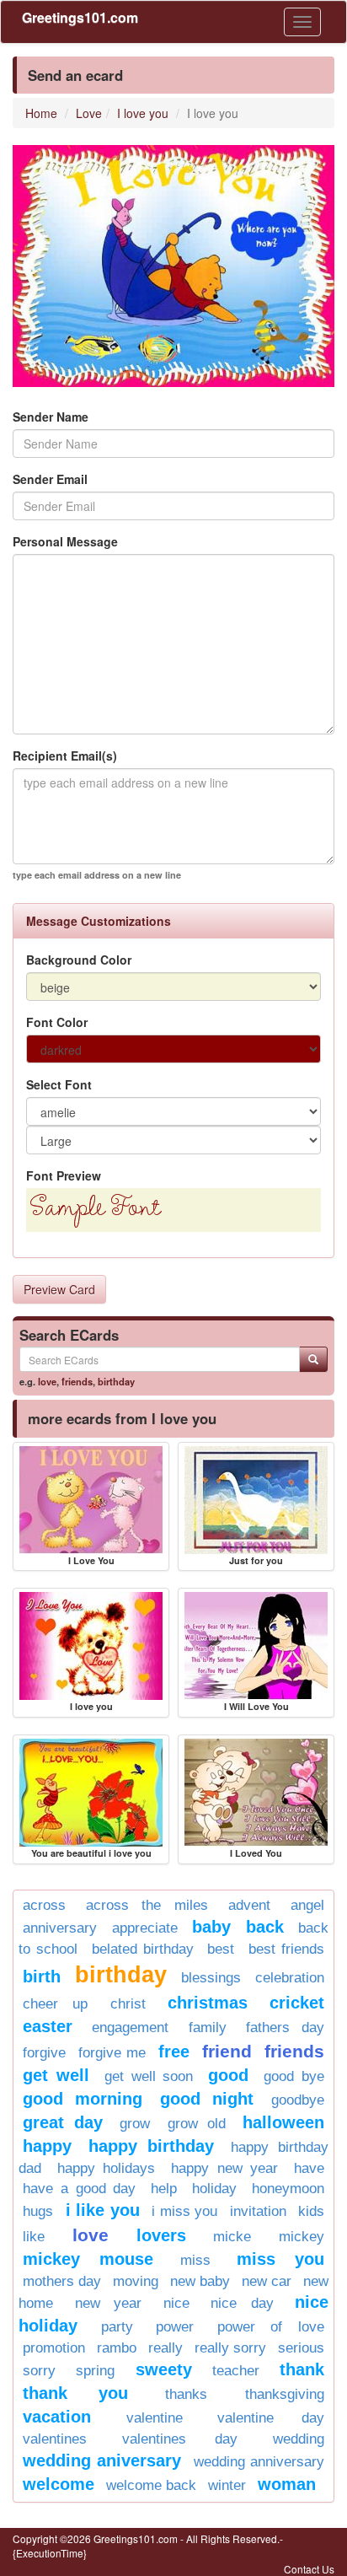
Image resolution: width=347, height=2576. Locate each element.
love (47, 1381)
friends (77, 1381)
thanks (186, 2394)
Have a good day (80, 2189)
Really (165, 2348)
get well (56, 2075)
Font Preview (64, 1175)
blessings (211, 1978)
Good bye (294, 2076)
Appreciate (145, 1928)
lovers (161, 2235)
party (117, 2327)
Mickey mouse (88, 2259)
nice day (242, 2303)
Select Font (59, 1084)
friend (227, 2051)
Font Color (57, 1022)
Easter (48, 2026)
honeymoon (288, 2189)
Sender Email (50, 479)
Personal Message (65, 541)
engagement (130, 2027)
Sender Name (51, 417)
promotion (54, 2348)
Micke (232, 2237)
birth (42, 1976)
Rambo (117, 2348)
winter (227, 2485)
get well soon (149, 2076)
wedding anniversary (259, 2462)
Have (309, 2168)
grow (135, 2124)
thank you (75, 2393)
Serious (301, 2348)
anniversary (60, 1928)
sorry (39, 2371)
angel (307, 1905)
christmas (208, 2003)
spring (95, 2371)
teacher (236, 2371)
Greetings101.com (80, 17)
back (265, 1927)
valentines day (179, 2439)
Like (34, 2237)
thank (302, 2369)
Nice (176, 2303)
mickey (302, 2237)
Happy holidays (107, 2168)
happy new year (224, 2168)
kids (311, 2211)
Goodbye (298, 2100)
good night (207, 2099)
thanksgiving (285, 2394)
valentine (155, 2418)
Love (89, 113)
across (44, 1905)
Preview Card (59, 1289)
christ (128, 2004)
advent (249, 1905)
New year (109, 2303)
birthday (116, 1381)
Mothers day (62, 2281)
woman (287, 2484)
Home (41, 113)
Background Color (79, 960)
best (221, 1949)
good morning (83, 2099)
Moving (136, 2281)
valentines (55, 2439)
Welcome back (151, 2485)
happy (47, 2146)
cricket (297, 2003)
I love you (143, 113)
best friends (286, 1949)
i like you (103, 2210)
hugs (38, 2211)
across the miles (147, 1905)
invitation (258, 2211)
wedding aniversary (102, 2460)
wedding (299, 2439)
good (228, 2075)
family (208, 2027)
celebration (290, 1978)
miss (195, 2260)
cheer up (55, 2004)
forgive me (112, 2053)
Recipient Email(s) (65, 756)
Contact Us (309, 2569)
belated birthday (143, 1949)
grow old (197, 2124)
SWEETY (164, 2369)
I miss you (184, 2211)
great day (63, 2122)
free (174, 2052)
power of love (271, 2327)
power (175, 2327)
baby (211, 1927)
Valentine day (271, 2418)
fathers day (285, 2027)
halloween (283, 2122)
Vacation (57, 2417)
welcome (59, 2484)
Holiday (214, 2189)
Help (164, 2189)
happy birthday (151, 2146)
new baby (200, 2281)
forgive (44, 2053)
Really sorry (230, 2348)
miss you (280, 2259)
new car (267, 2281)
